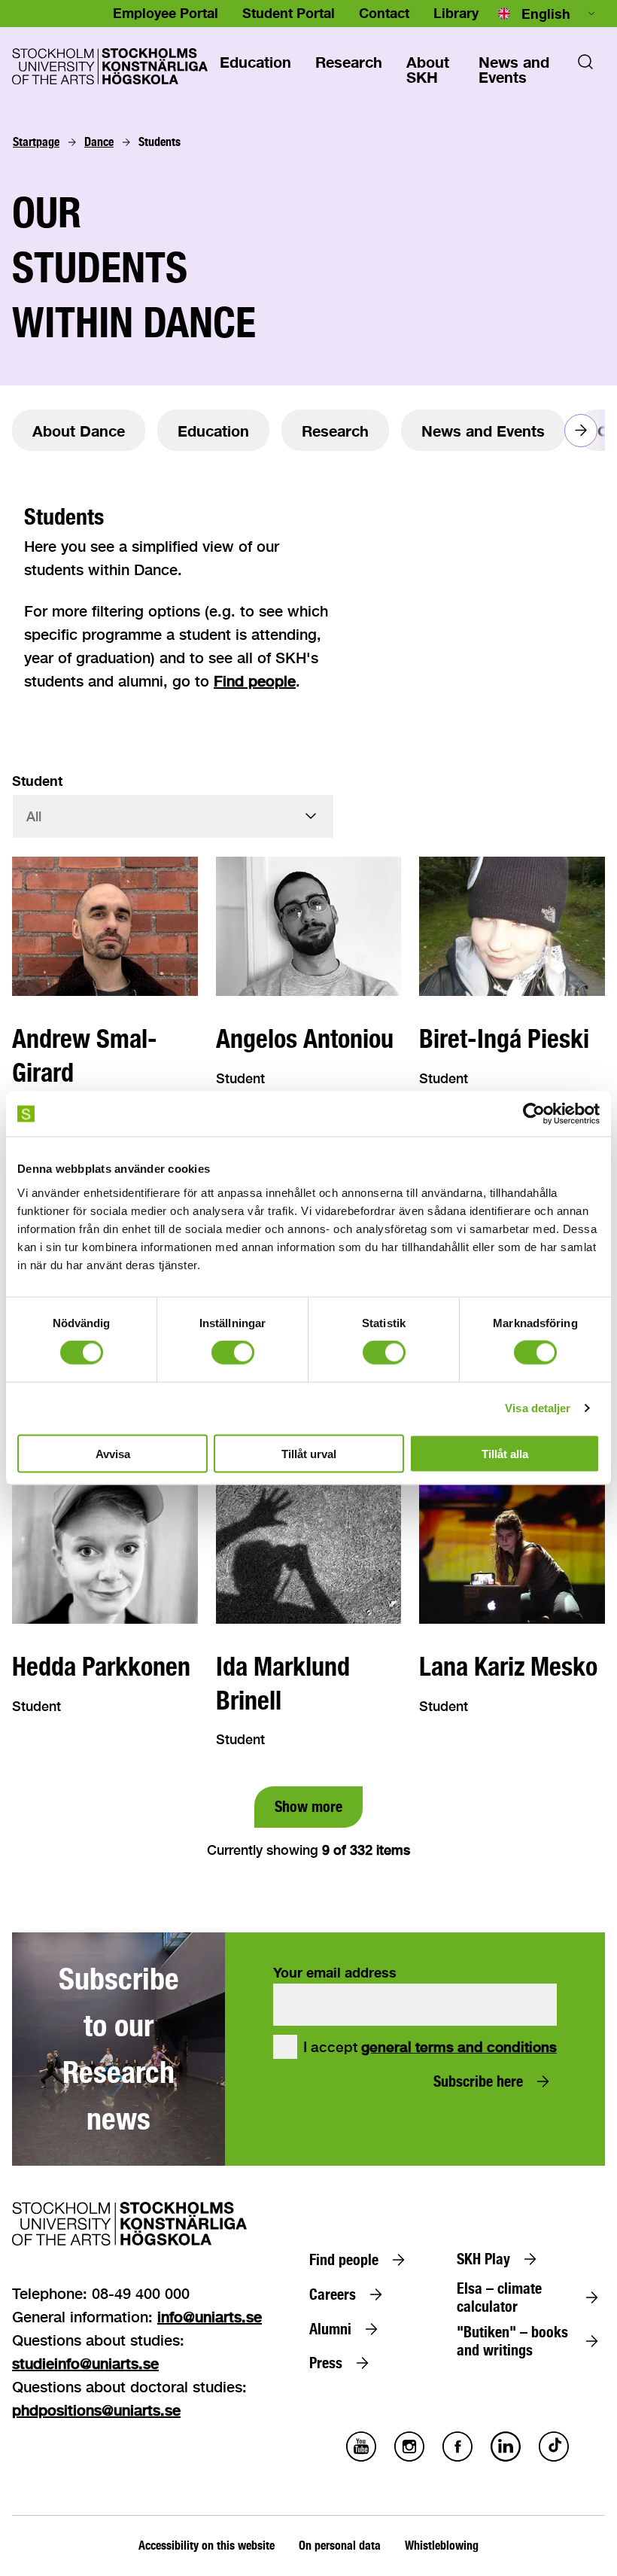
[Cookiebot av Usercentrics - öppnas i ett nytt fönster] (534, 1114)
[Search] (585, 66)
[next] (581, 431)
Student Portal (289, 13)
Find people (255, 681)
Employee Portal (166, 13)
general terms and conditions (459, 2047)
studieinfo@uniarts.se (85, 2363)
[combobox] (548, 14)
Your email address (335, 1972)
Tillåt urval (309, 1453)
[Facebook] (457, 2457)
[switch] (233, 1353)
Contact (384, 13)
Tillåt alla (505, 1453)
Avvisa (113, 1453)
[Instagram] (409, 2457)
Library (456, 13)
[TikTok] (554, 2457)
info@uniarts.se (210, 2317)
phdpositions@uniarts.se (96, 2410)
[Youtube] (361, 2457)
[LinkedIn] (506, 2457)
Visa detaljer (538, 1408)
